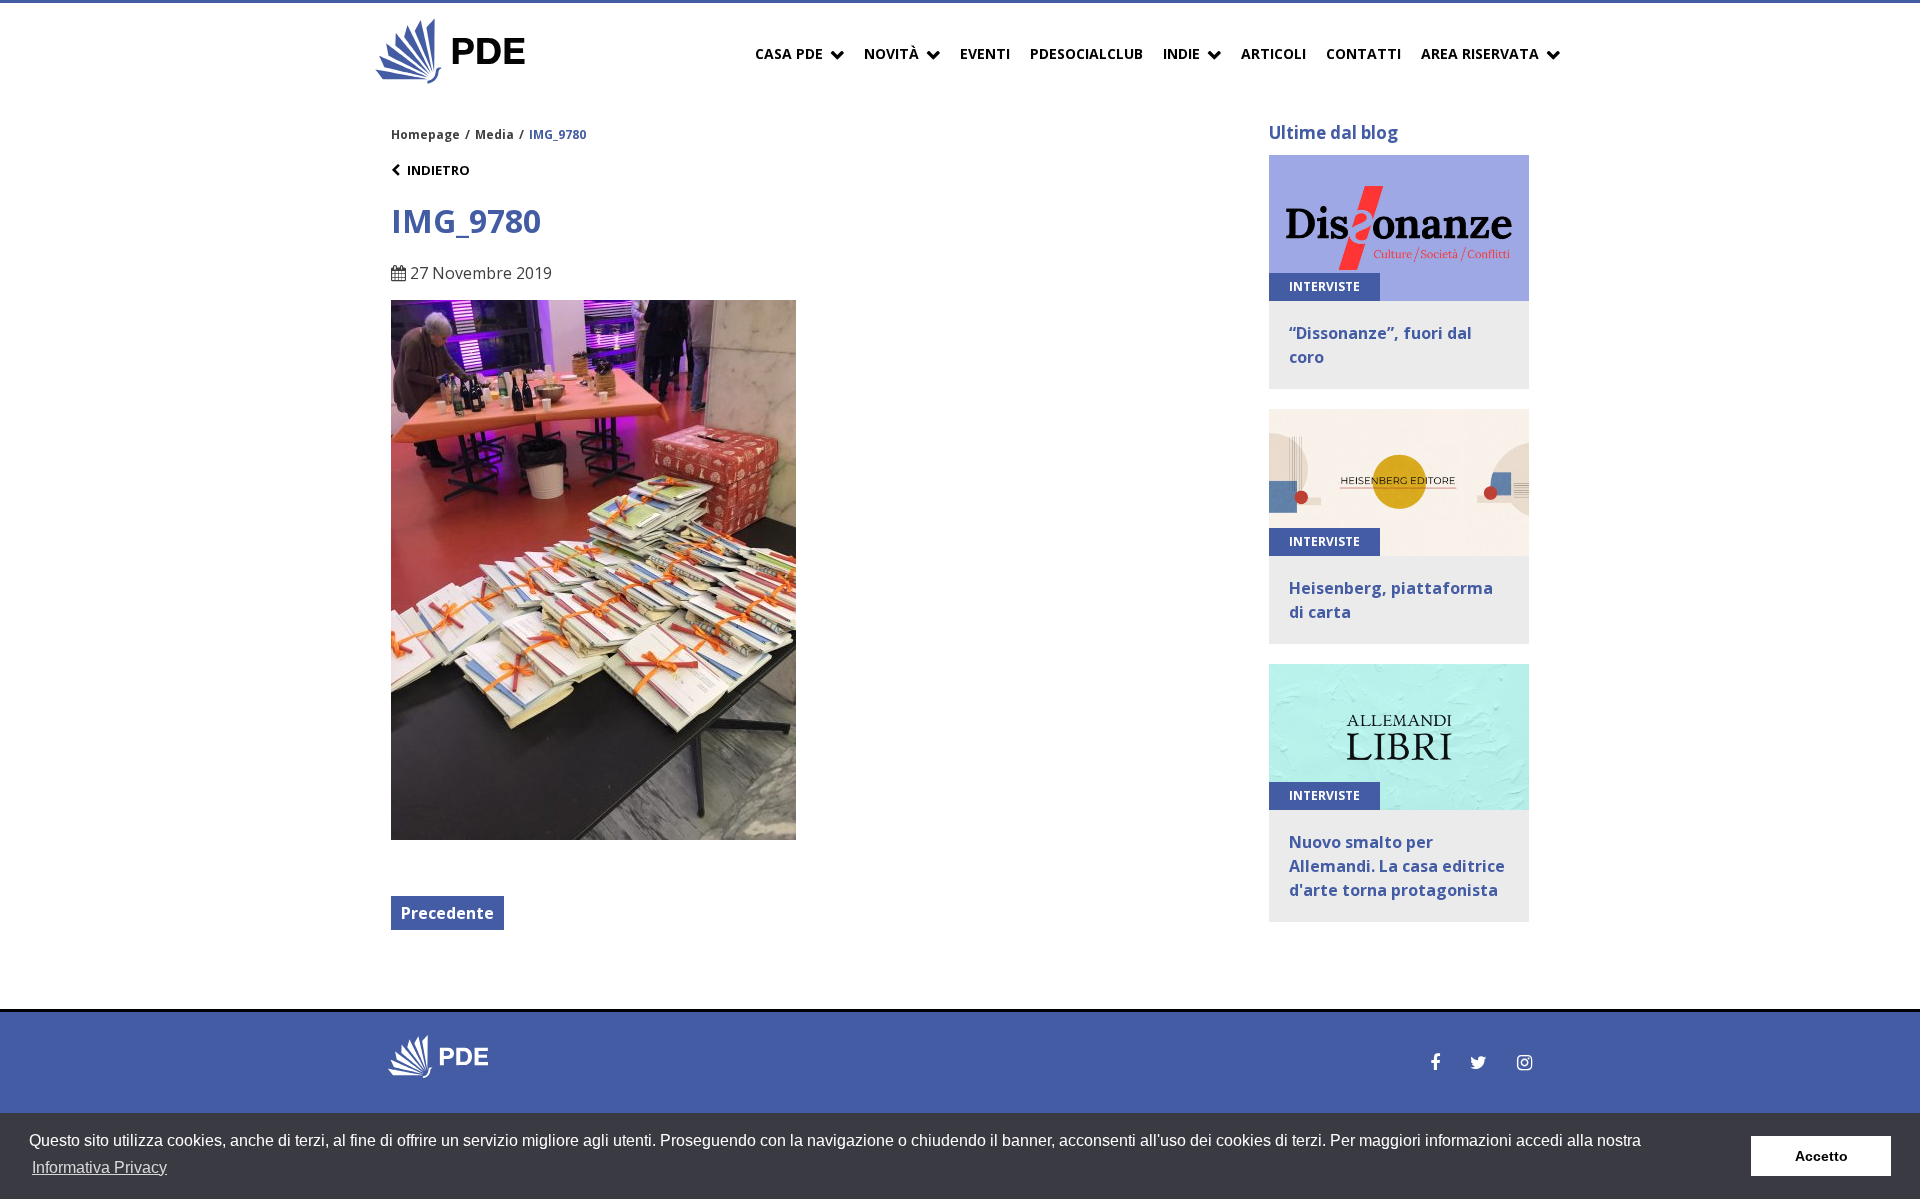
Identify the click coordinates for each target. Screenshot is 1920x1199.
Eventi (985, 53)
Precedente (447, 913)
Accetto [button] (1821, 1156)
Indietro (438, 170)
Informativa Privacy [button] (99, 1167)
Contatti (1363, 53)
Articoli (1273, 53)
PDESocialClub (1086, 53)
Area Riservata (1480, 53)
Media (494, 134)
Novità (891, 53)
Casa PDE (789, 53)
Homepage (425, 134)
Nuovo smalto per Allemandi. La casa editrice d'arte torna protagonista (1397, 866)
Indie (1181, 53)
